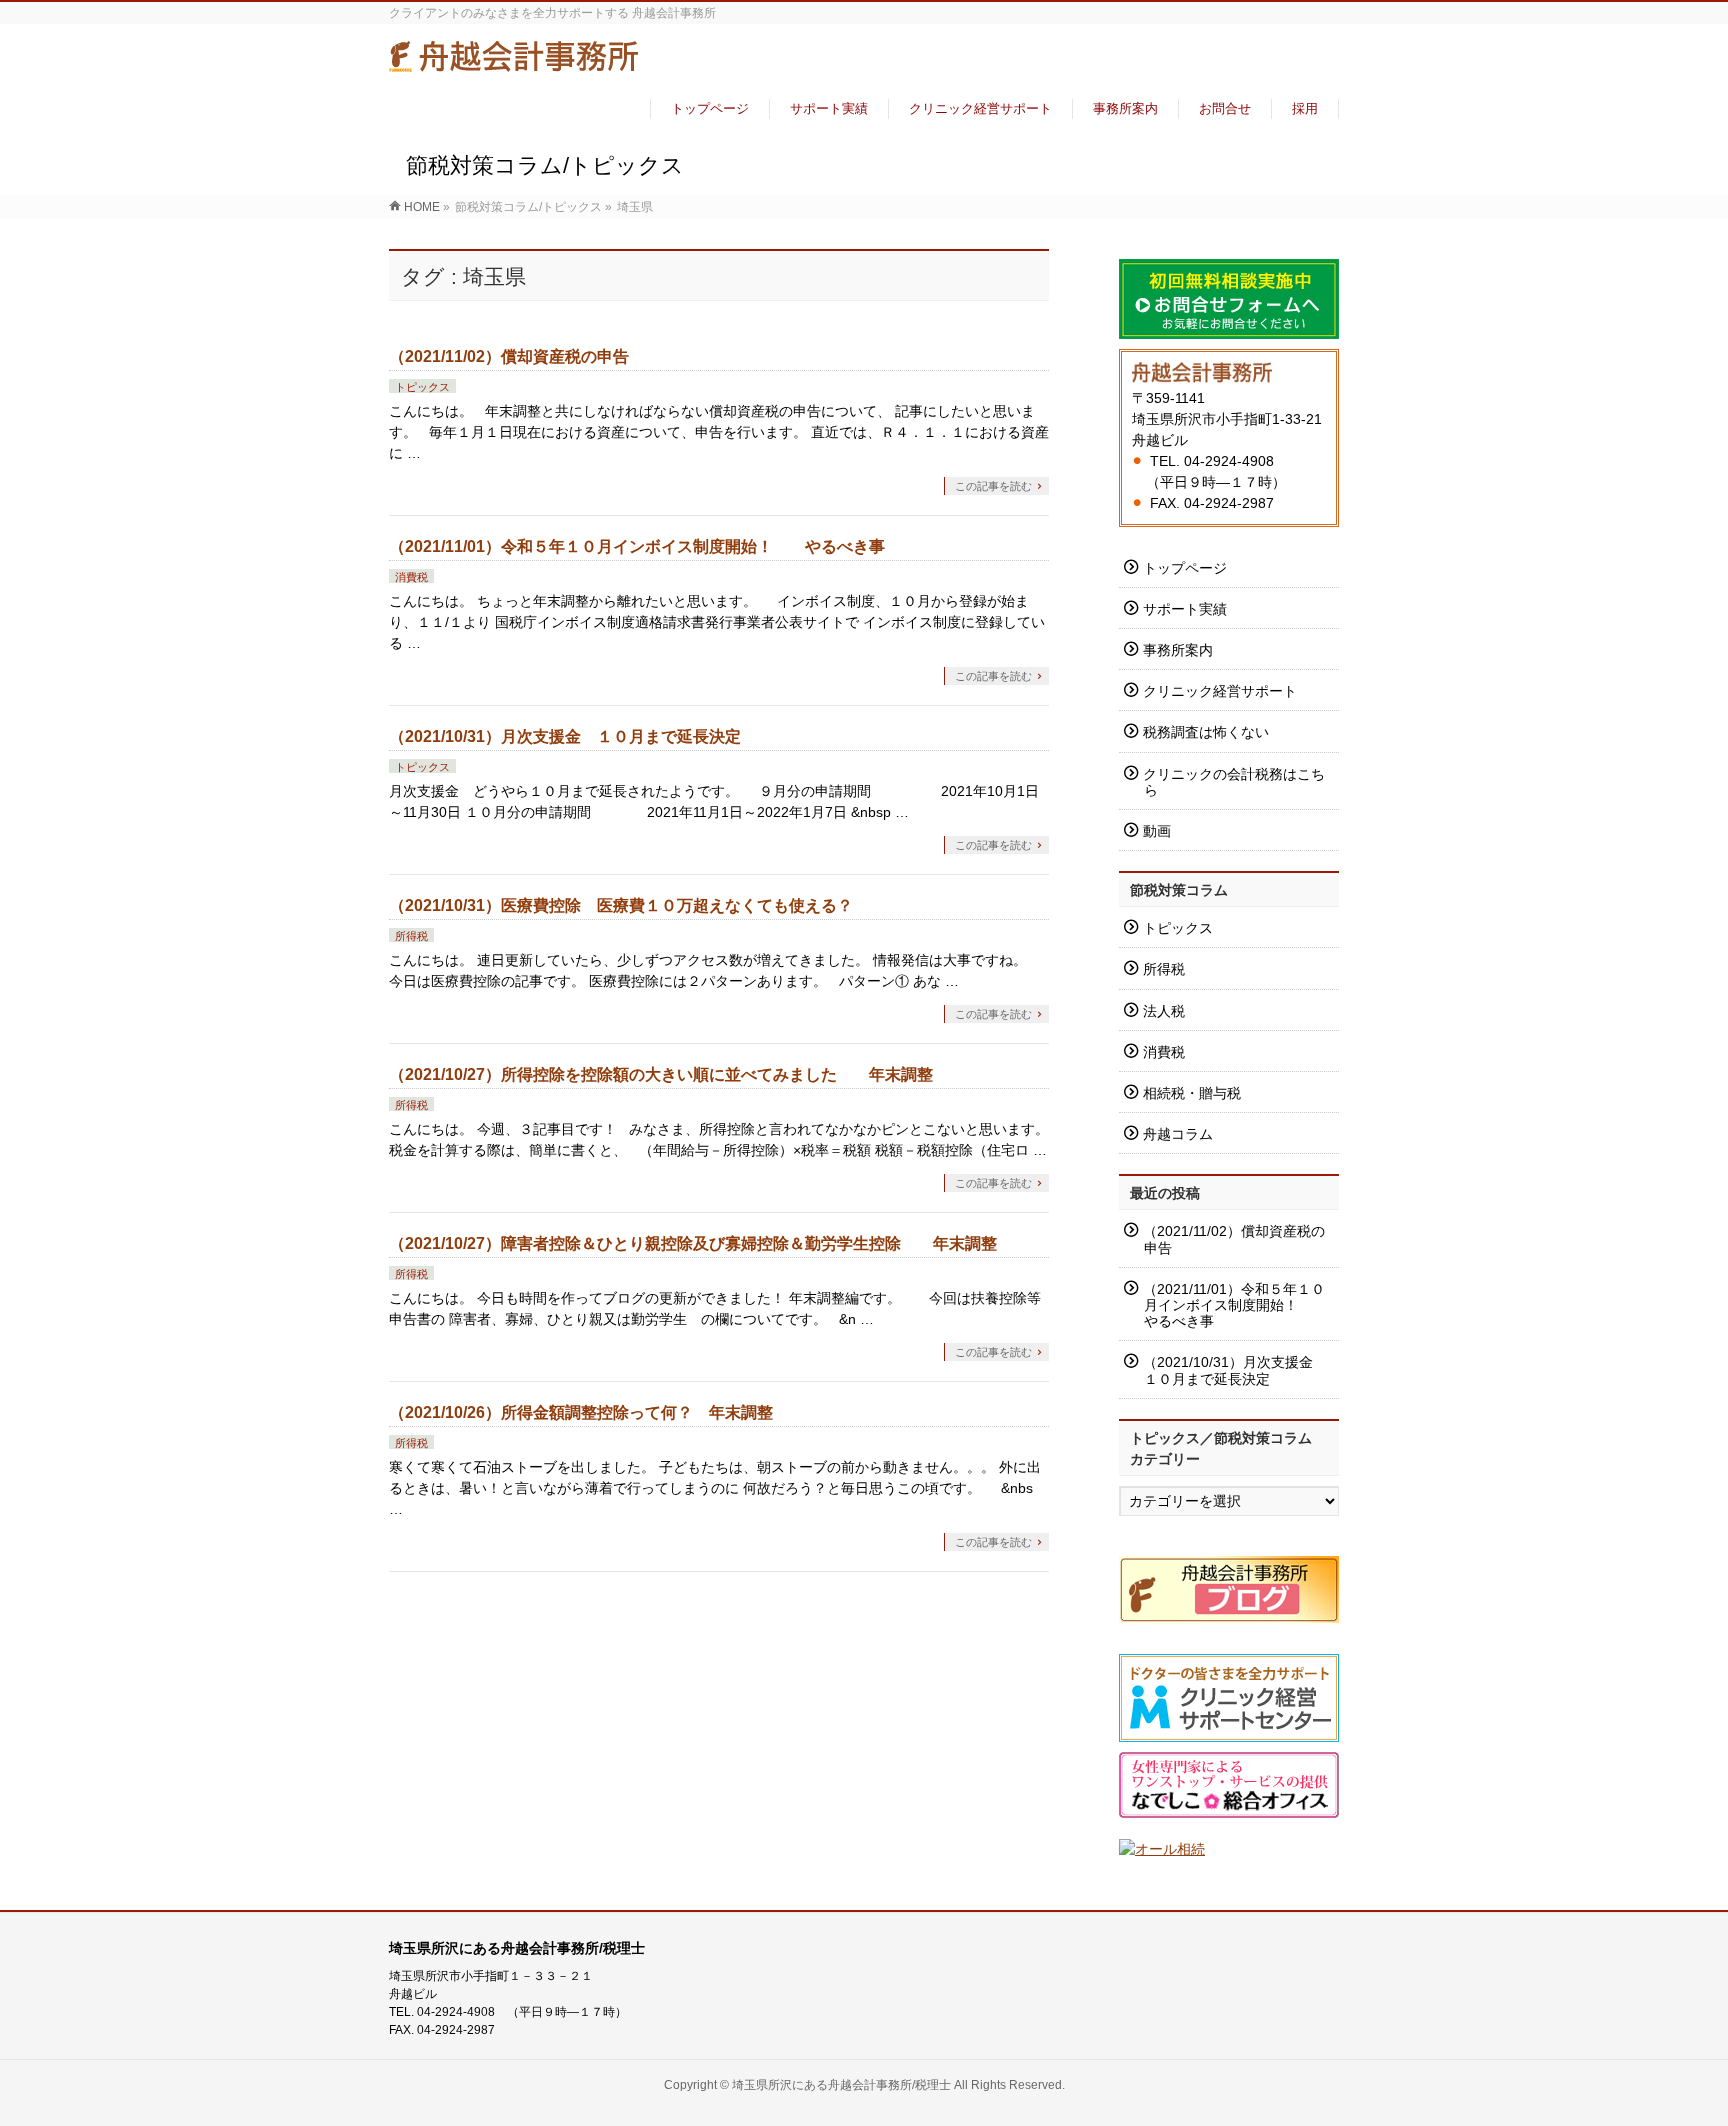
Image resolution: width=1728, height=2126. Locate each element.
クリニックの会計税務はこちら (1234, 782)
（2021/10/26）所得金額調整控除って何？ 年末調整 (581, 1412)
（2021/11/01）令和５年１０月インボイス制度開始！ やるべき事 (637, 546)
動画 (1157, 831)
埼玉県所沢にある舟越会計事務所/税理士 (841, 2085)
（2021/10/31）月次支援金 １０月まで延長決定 (565, 736)
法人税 (1164, 1011)
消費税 (411, 577)
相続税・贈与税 (1192, 1093)
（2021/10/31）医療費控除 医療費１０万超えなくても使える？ (621, 905)
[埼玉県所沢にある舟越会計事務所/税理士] (514, 63)
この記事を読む (993, 486)
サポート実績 (1185, 609)
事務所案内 (1178, 650)
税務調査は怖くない (1206, 732)
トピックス (422, 387)
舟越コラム (1178, 1134)
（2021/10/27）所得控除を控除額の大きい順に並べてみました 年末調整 (661, 1074)
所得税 (411, 936)
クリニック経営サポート (1220, 691)
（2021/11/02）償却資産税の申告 (509, 356)
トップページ (1185, 568)
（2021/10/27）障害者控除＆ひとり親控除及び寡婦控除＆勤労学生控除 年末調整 (693, 1243)
